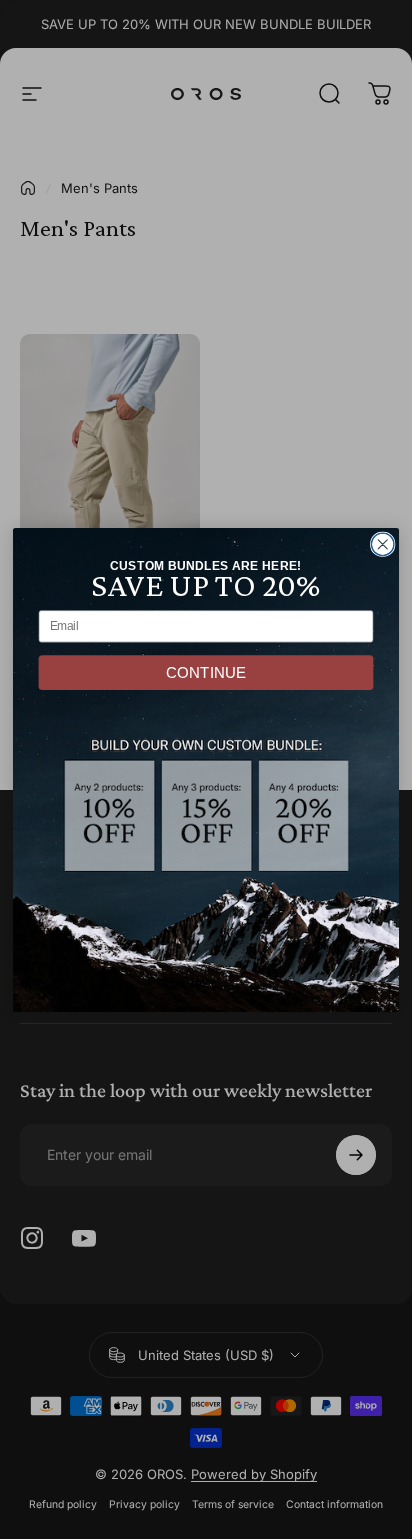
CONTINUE (206, 671)
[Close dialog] (382, 544)
